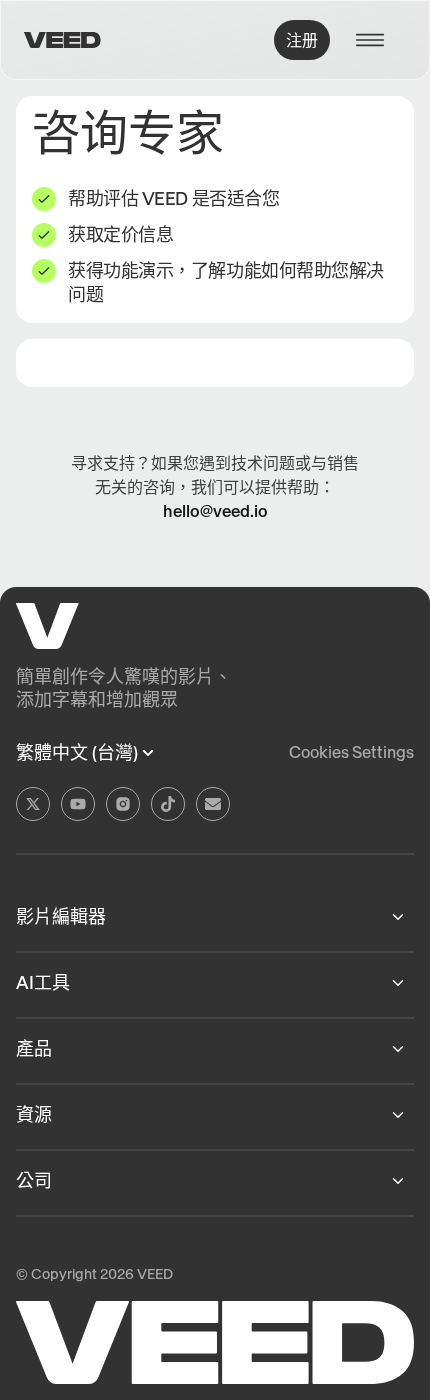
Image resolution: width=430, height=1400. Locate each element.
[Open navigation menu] (376, 40)
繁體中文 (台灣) (77, 753)
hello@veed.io (215, 511)
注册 (302, 40)
